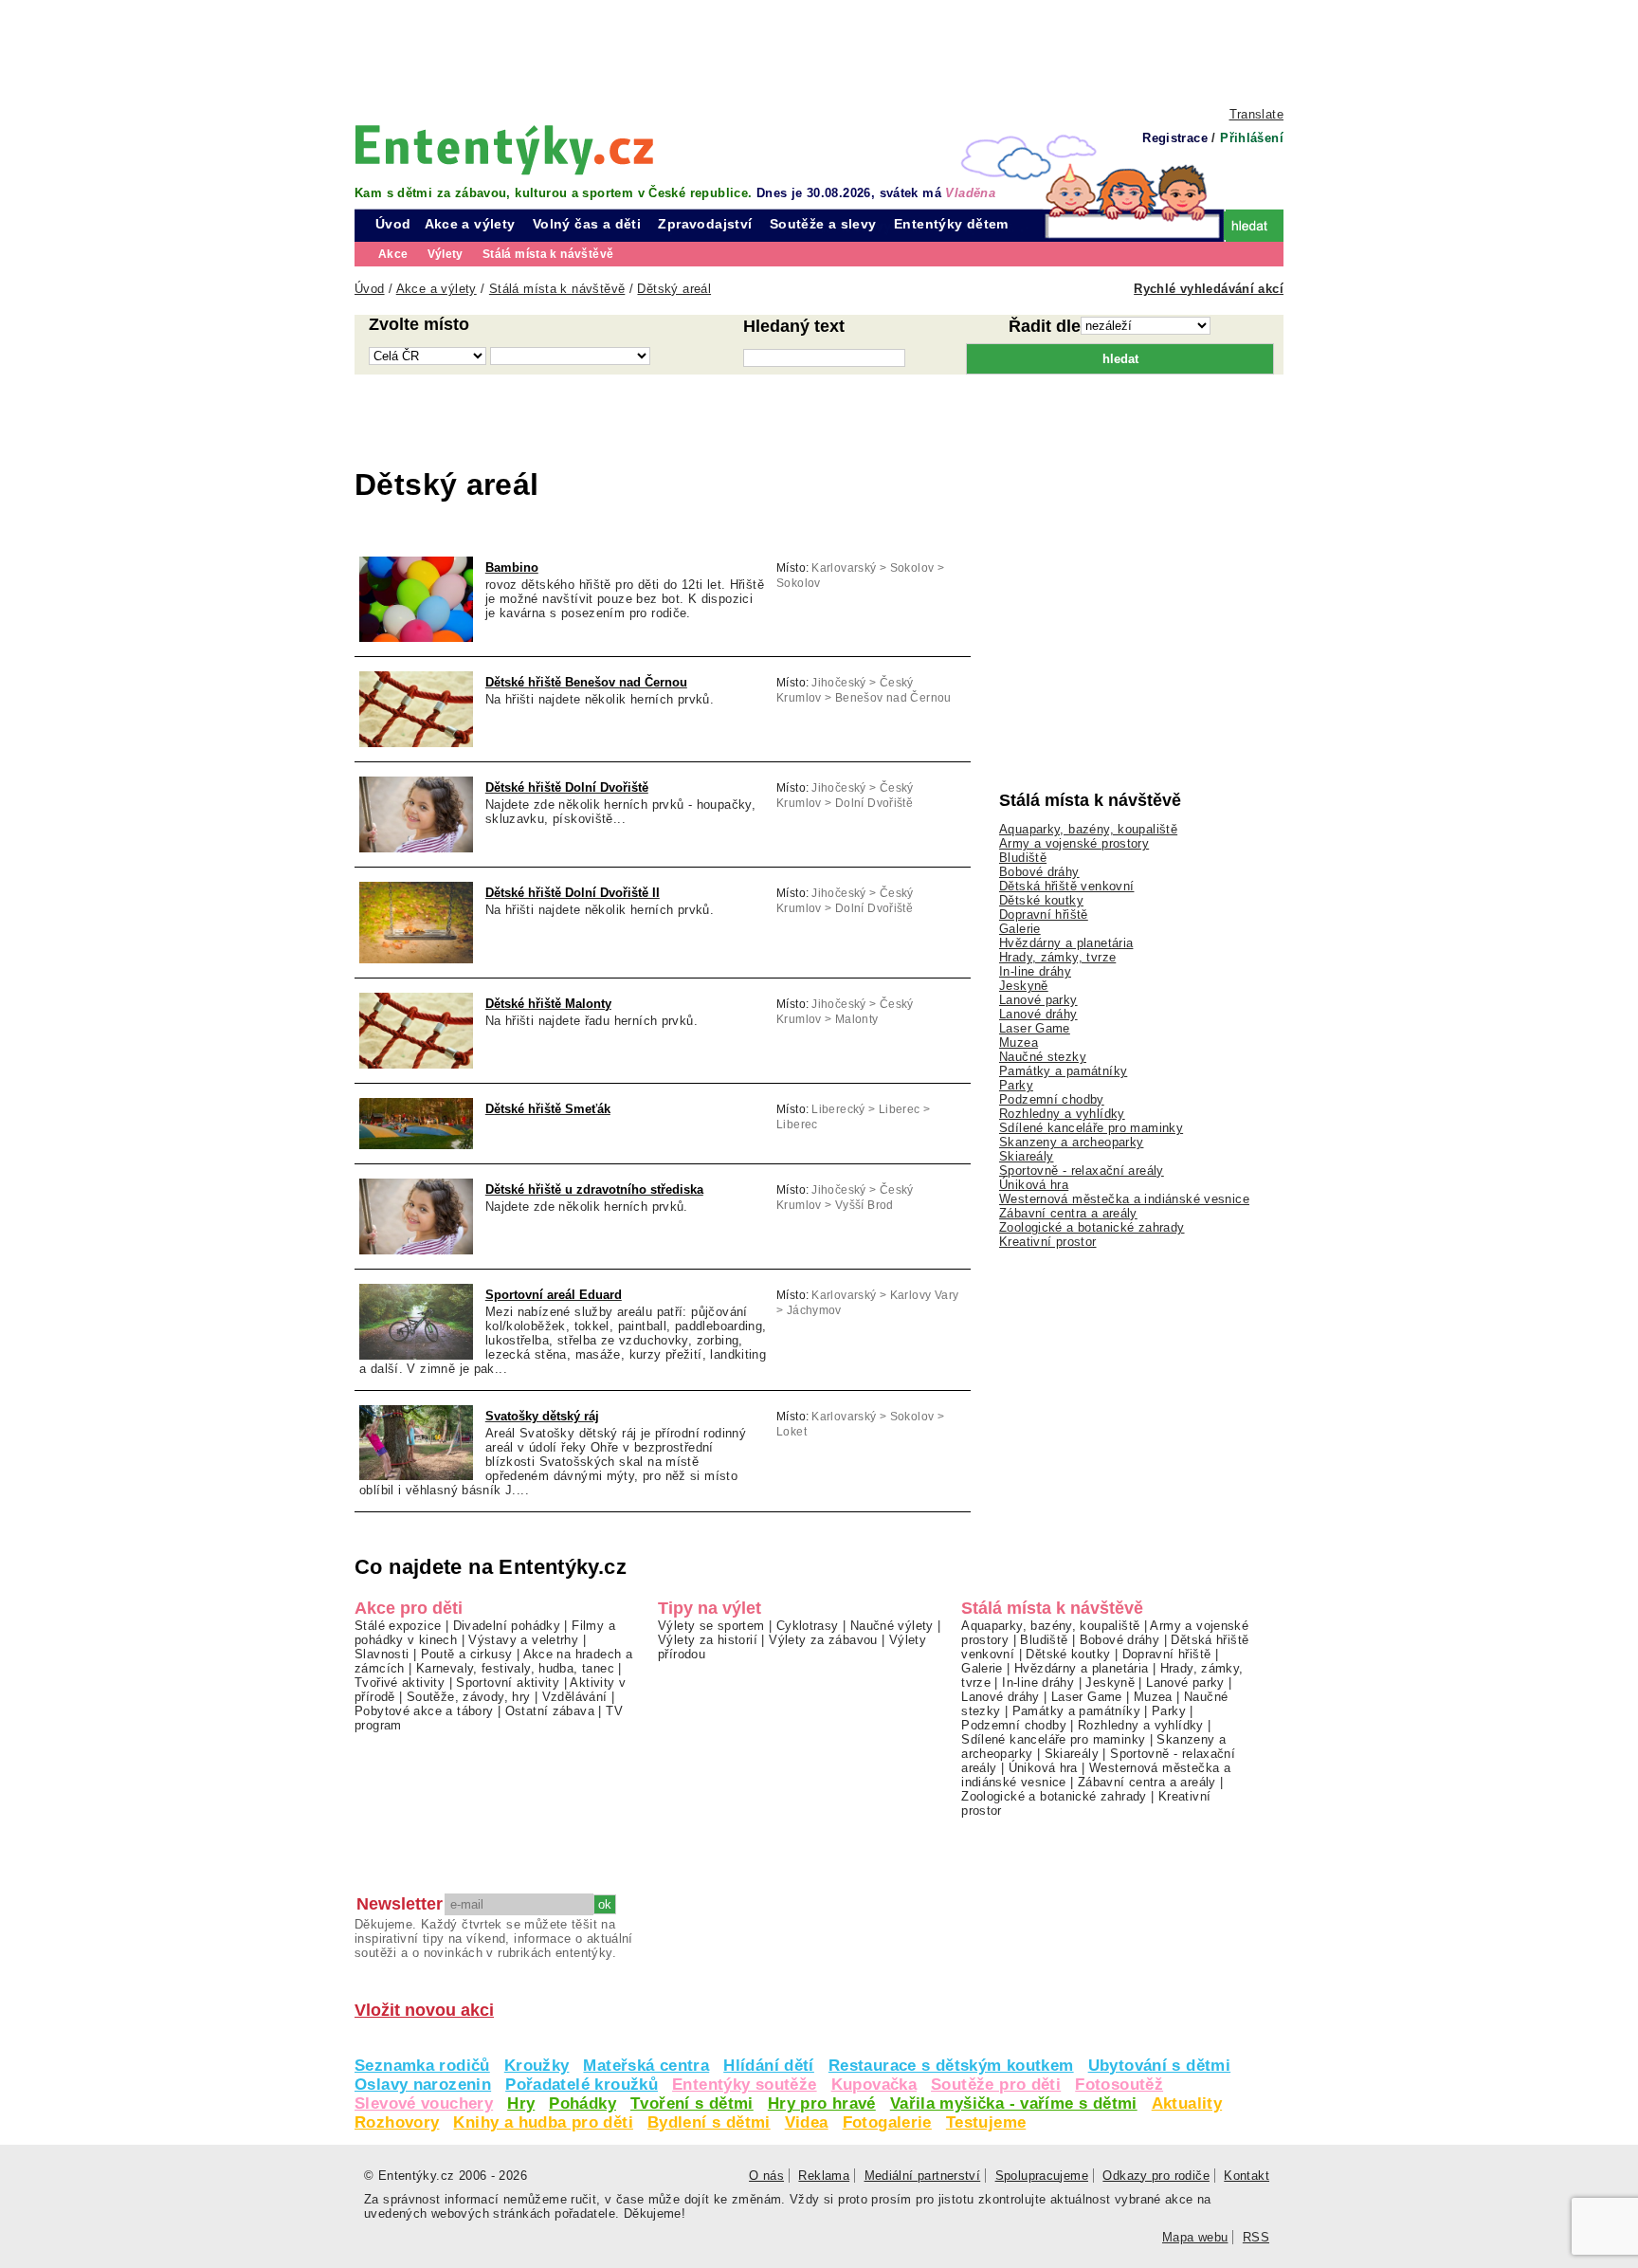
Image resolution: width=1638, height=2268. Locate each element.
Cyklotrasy (808, 1626)
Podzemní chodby (1052, 1099)
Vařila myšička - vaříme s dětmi (1014, 2103)
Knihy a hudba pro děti (543, 2122)
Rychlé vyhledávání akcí (1209, 289)
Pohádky (582, 2103)
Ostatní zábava (550, 1711)
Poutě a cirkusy (467, 1654)
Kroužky (537, 2066)
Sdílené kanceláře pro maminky (1091, 1128)
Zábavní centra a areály (1068, 1213)
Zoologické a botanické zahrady (1092, 1227)
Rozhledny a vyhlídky (1062, 1114)
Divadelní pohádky (507, 1626)
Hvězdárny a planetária (1066, 943)
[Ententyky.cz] (504, 149)
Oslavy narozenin (423, 2085)
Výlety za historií (708, 1640)
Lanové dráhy (1038, 1014)
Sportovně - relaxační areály (1082, 1171)
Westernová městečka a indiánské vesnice (1124, 1199)
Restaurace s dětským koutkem (951, 2066)
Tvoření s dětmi (692, 2103)
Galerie (1020, 929)
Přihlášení (1252, 138)
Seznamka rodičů (422, 2066)
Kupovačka (874, 2085)
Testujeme (986, 2122)
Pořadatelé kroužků (582, 2085)
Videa (807, 2122)
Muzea (1019, 1043)
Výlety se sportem (711, 1626)
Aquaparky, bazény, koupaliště (1088, 829)
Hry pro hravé (822, 2103)
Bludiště (1023, 858)
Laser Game (1035, 1028)
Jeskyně (1024, 986)
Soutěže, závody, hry (469, 1697)
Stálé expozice (398, 1626)
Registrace (1175, 138)
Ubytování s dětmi (1160, 2066)
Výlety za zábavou (823, 1640)
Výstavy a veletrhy (523, 1640)
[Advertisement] (819, 52)
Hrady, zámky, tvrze (1057, 957)
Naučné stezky (1043, 1057)
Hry (521, 2103)
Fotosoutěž (1119, 2085)
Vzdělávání (575, 1697)
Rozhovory (397, 2122)
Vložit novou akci (424, 2010)
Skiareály (1026, 1156)
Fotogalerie (887, 2122)
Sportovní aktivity (508, 1683)
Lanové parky (1038, 1000)
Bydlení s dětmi (709, 2122)
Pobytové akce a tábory (424, 1711)
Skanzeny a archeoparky (1071, 1142)
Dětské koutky (1041, 900)
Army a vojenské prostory (1074, 843)
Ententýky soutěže (745, 2085)
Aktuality (1187, 2103)
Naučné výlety (892, 1626)
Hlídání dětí (769, 2066)
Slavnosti (382, 1654)
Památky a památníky (1063, 1071)
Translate (1256, 114)
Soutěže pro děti (996, 2085)
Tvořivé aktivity (400, 1683)
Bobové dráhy (1039, 872)
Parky (1016, 1085)
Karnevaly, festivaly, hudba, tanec (515, 1668)
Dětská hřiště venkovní (1066, 886)
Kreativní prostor (1048, 1242)
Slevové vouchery (424, 2103)
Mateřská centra (646, 2066)
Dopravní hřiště (1044, 915)
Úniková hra (1034, 1185)
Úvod (393, 224)
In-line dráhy (1035, 971)
